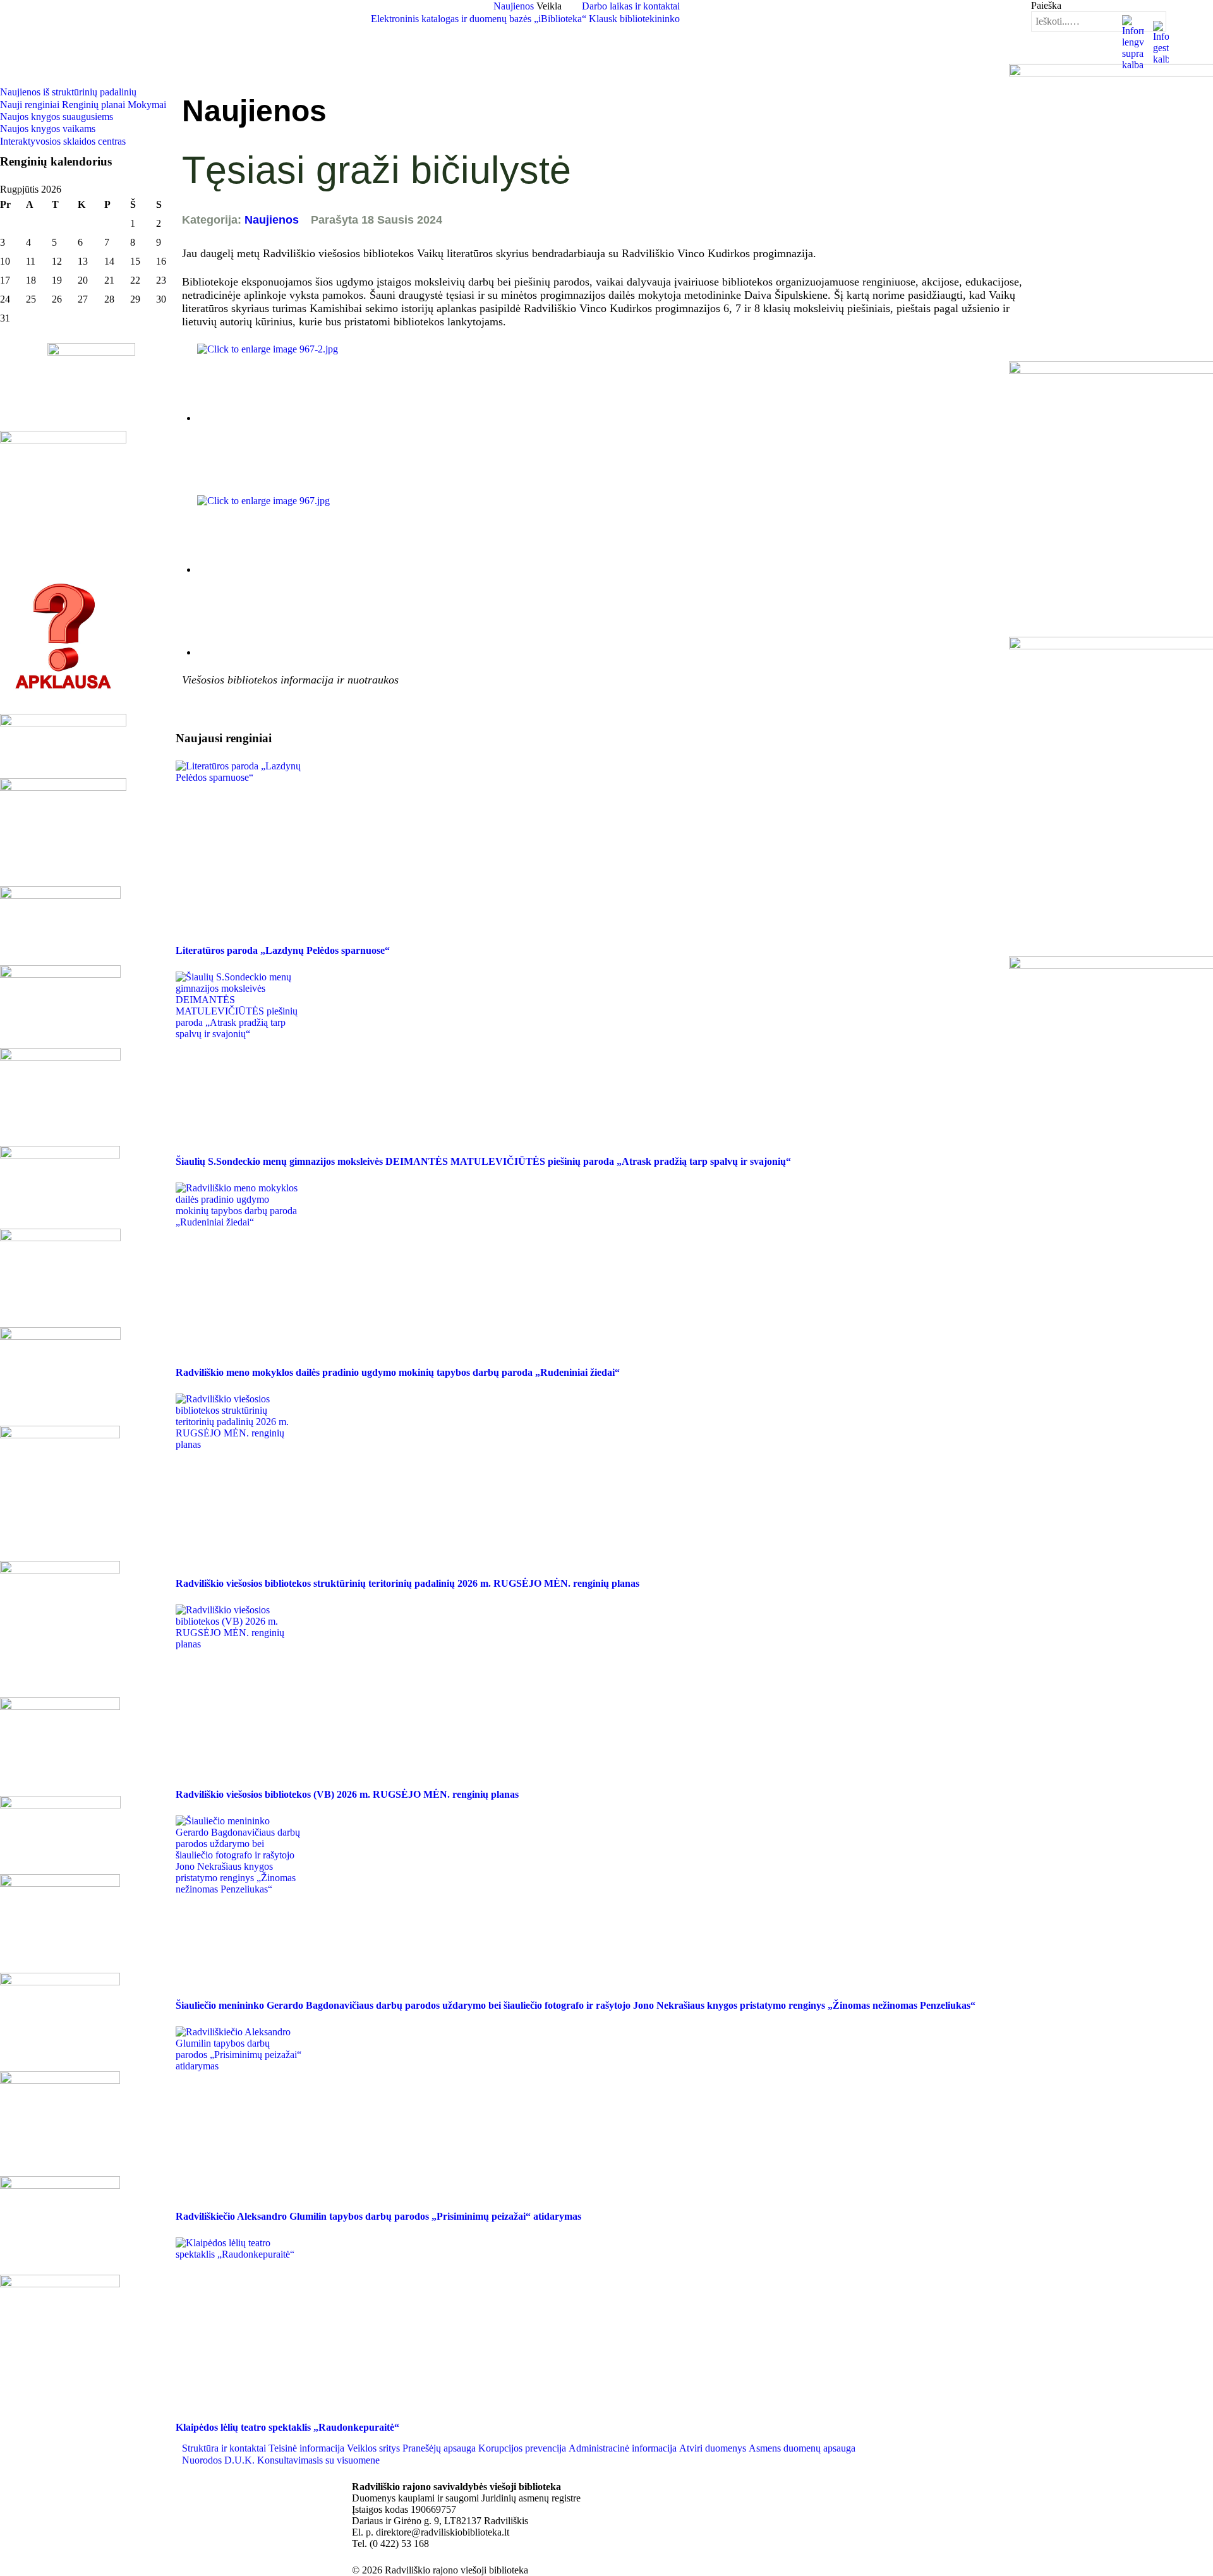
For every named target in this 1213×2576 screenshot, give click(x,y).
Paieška (1046, 5)
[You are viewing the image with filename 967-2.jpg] (311, 418)
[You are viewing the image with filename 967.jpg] (311, 569)
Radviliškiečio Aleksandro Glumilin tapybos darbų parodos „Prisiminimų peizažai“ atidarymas (378, 2216)
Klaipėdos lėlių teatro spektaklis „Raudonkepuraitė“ (287, 2427)
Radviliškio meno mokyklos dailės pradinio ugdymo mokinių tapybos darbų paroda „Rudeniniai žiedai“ (398, 1372)
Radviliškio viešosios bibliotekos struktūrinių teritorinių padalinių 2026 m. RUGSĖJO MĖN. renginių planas (407, 1583)
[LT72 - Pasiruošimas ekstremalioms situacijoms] (91, 421)
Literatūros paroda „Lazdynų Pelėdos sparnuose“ (283, 950)
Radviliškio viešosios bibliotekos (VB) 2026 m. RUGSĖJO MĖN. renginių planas (347, 1794)
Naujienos (272, 220)
